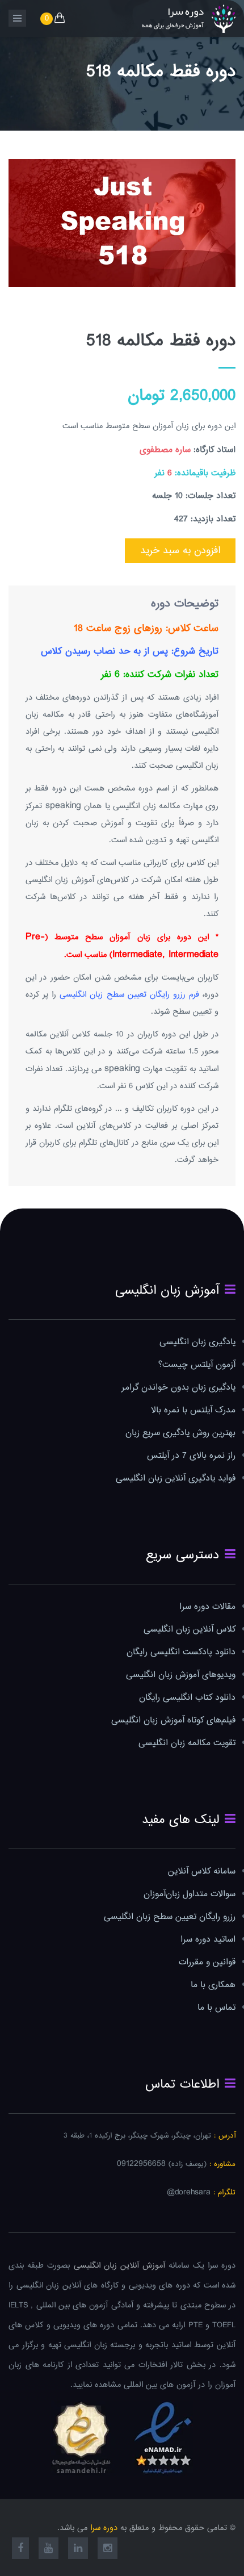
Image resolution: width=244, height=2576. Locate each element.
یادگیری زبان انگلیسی (197, 1342)
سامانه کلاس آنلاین (202, 1872)
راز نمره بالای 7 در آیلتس (191, 1456)
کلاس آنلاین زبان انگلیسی (190, 1630)
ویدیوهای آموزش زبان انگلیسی (181, 1675)
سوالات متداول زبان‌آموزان (190, 1894)
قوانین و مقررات (207, 1962)
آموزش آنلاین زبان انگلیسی (120, 2266)
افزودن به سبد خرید (180, 551)
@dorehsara (189, 2192)
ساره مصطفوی (165, 450)
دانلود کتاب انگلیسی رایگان (187, 1698)
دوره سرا (104, 2528)
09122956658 (141, 2164)
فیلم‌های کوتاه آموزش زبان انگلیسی (173, 1720)
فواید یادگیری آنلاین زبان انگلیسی (176, 1479)
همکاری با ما (213, 1985)
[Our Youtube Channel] (49, 2550)
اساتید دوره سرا (208, 1940)
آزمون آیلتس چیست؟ (197, 1365)
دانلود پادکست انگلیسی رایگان (181, 1652)
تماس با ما (216, 2008)
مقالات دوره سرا (207, 1607)
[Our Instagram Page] (108, 2550)
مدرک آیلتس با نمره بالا (193, 1410)
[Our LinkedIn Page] (78, 2550)
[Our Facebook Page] (20, 2550)
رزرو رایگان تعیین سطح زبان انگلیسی (170, 1917)
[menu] (17, 18)
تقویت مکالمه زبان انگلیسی (187, 1743)
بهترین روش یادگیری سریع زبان (180, 1433)
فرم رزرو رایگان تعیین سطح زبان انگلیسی (129, 995)
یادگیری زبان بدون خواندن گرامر (178, 1388)
